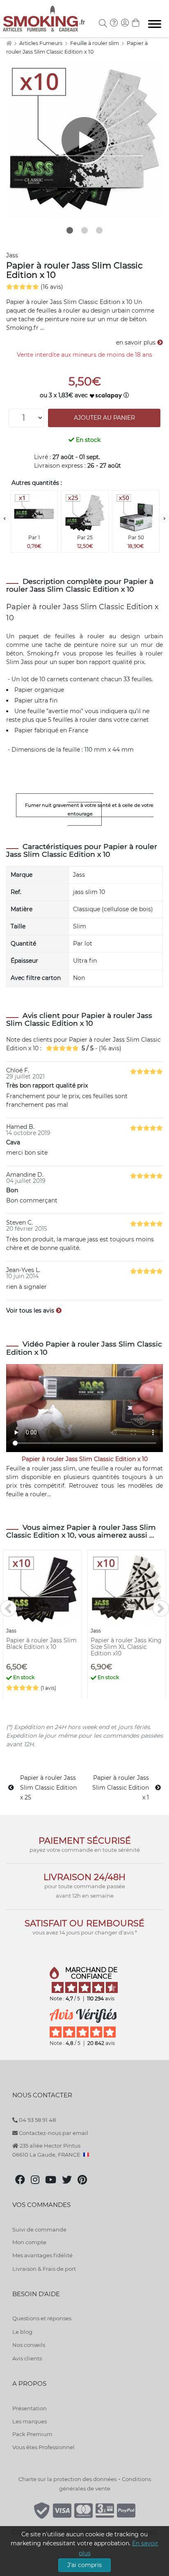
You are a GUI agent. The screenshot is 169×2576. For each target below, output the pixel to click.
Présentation (30, 2408)
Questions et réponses (42, 2318)
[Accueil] (9, 43)
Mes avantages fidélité (42, 2255)
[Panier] (136, 24)
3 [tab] (99, 230)
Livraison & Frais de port (44, 2269)
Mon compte (29, 2242)
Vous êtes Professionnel (43, 2447)
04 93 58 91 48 (37, 2120)
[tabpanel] (84, 140)
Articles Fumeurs (41, 43)
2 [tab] (84, 230)
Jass (12, 255)
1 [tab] (70, 230)
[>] (164, 518)
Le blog (22, 2332)
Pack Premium (32, 2434)
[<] (5, 518)
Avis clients (27, 2358)
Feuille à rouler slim (95, 43)
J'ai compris (84, 2565)
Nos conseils (29, 2345)
